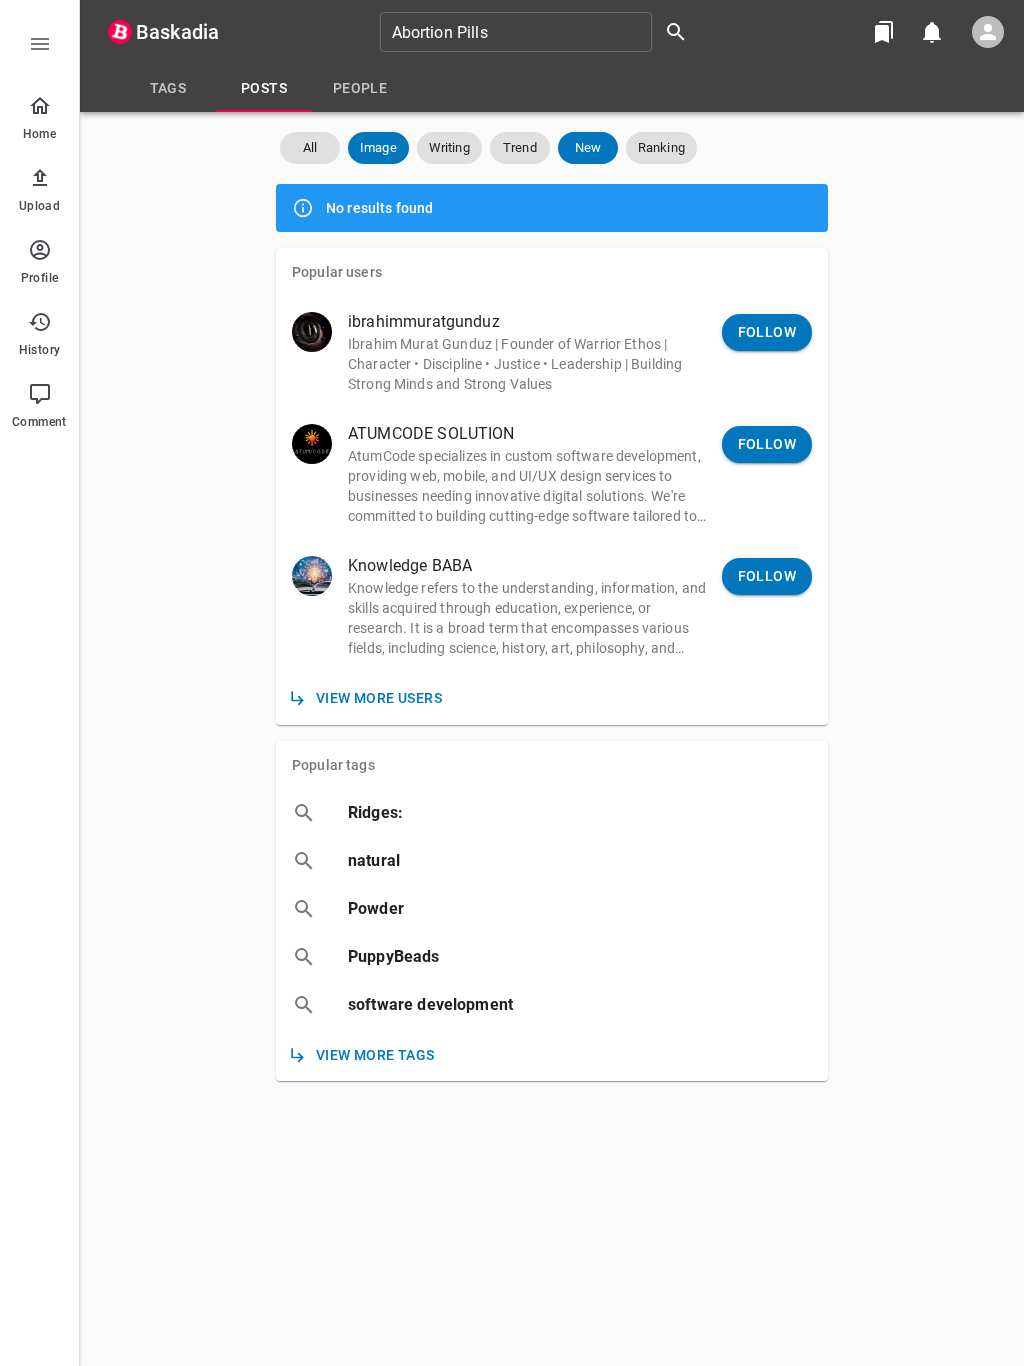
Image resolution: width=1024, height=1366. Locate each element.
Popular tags (333, 765)
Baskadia (177, 32)
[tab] (168, 88)
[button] (310, 148)
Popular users (337, 272)
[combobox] (540, 32)
